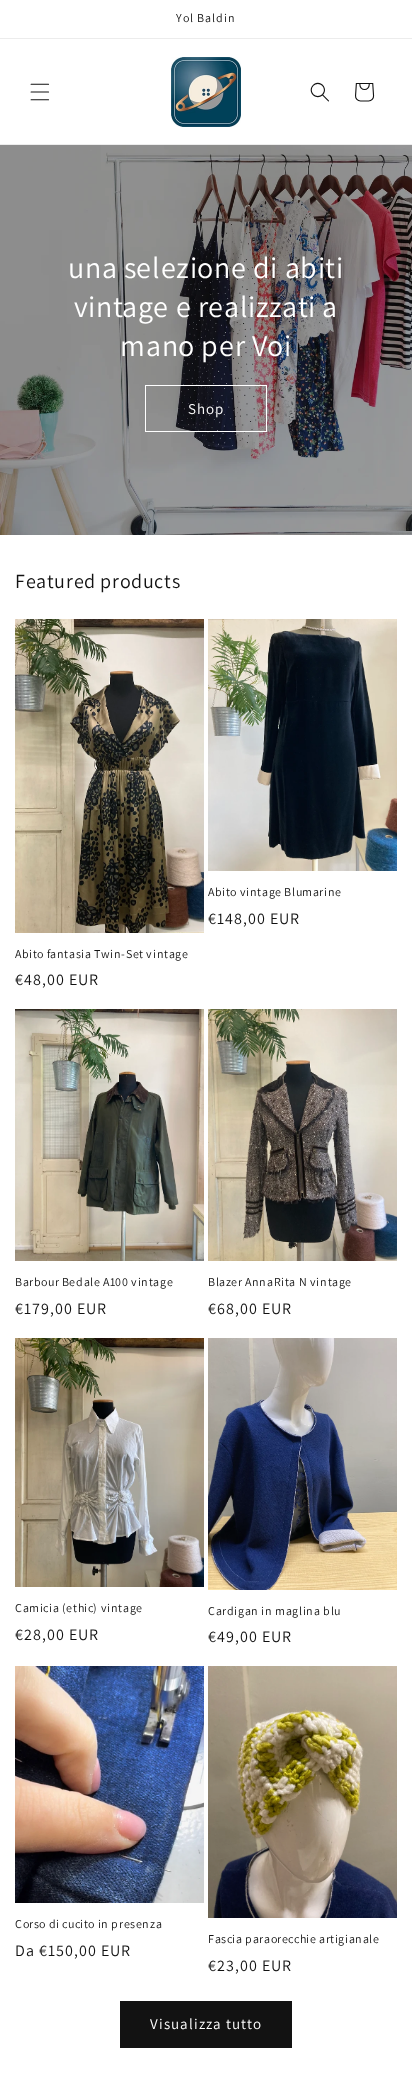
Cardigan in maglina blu (274, 1610)
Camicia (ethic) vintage (79, 1607)
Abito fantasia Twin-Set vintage (102, 953)
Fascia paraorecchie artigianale (294, 1938)
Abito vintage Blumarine (275, 891)
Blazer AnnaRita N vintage (280, 1281)
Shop (206, 408)
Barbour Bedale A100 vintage (94, 1281)
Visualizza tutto (206, 2023)
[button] (40, 92)
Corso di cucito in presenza (88, 1923)
